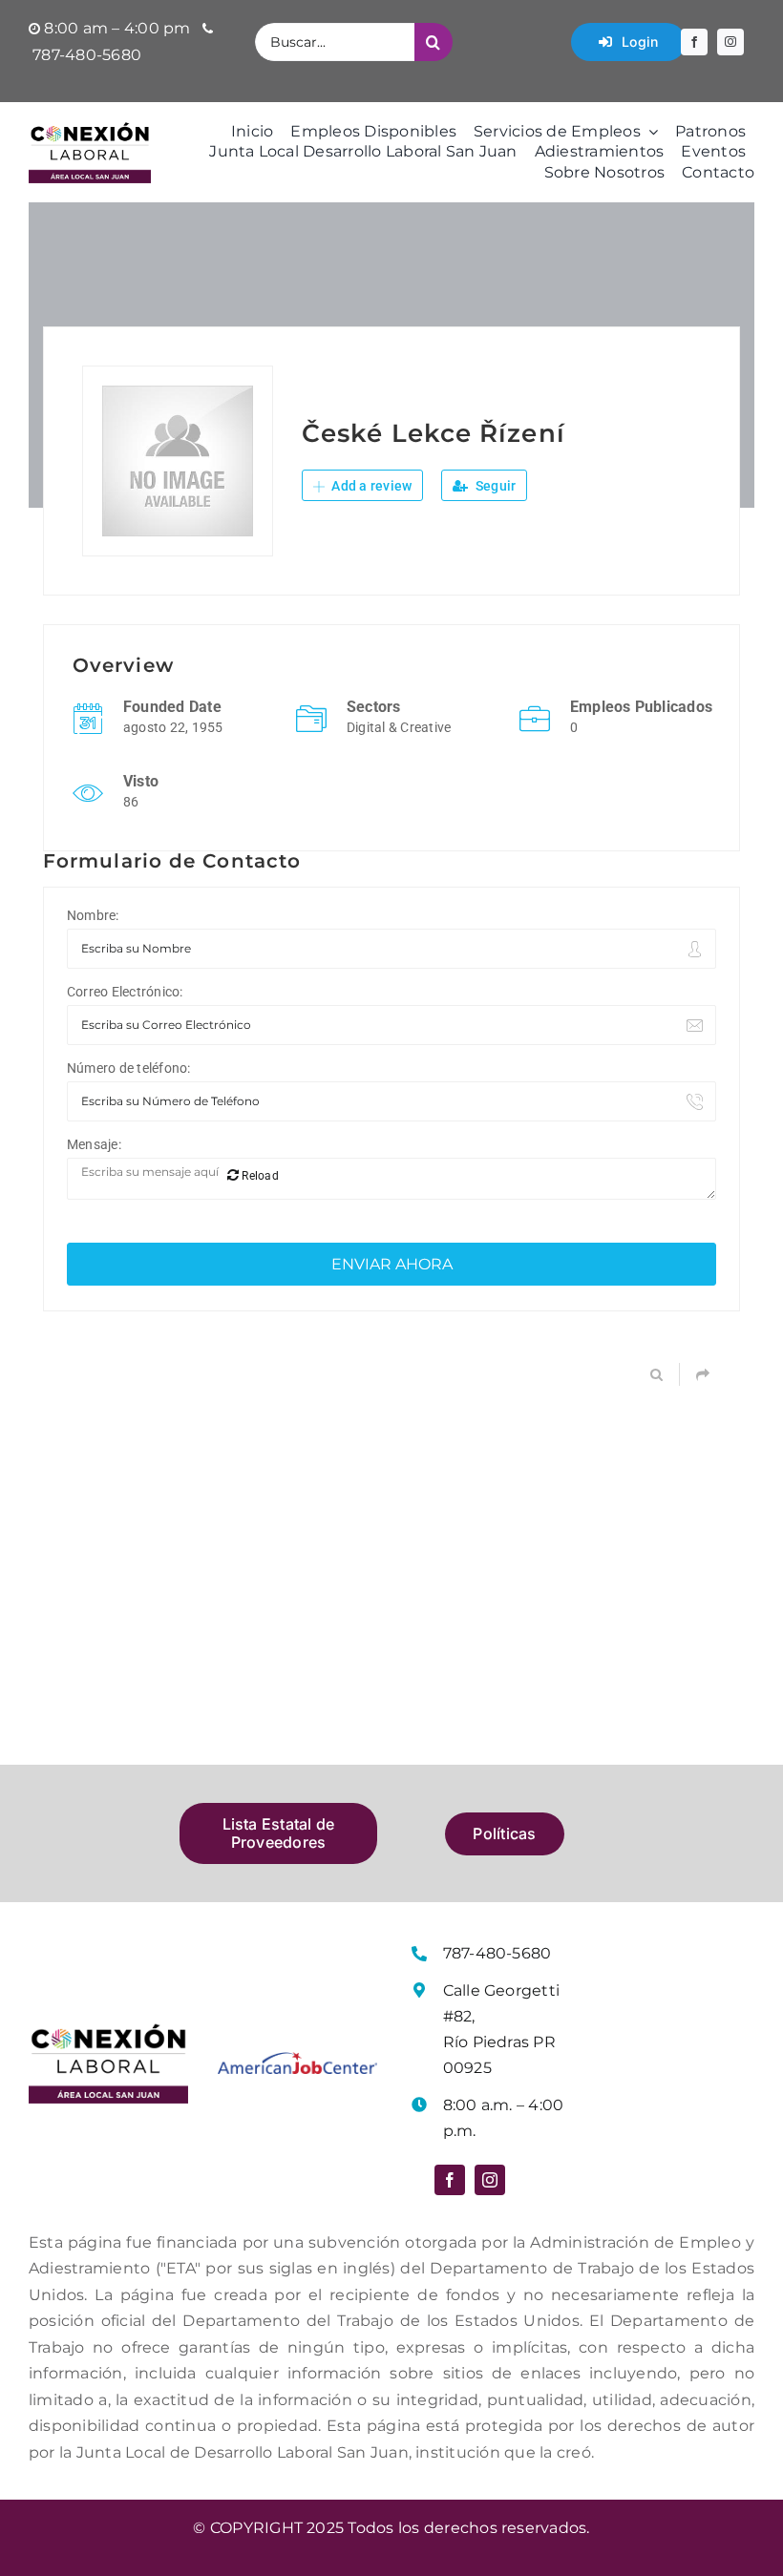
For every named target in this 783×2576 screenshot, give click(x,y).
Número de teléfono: (129, 1068)
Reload (259, 1176)
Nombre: (93, 915)
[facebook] (694, 42)
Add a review (370, 486)
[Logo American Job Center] (297, 2059)
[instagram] (730, 42)
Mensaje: (94, 1144)
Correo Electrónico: (125, 992)
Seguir (495, 486)
